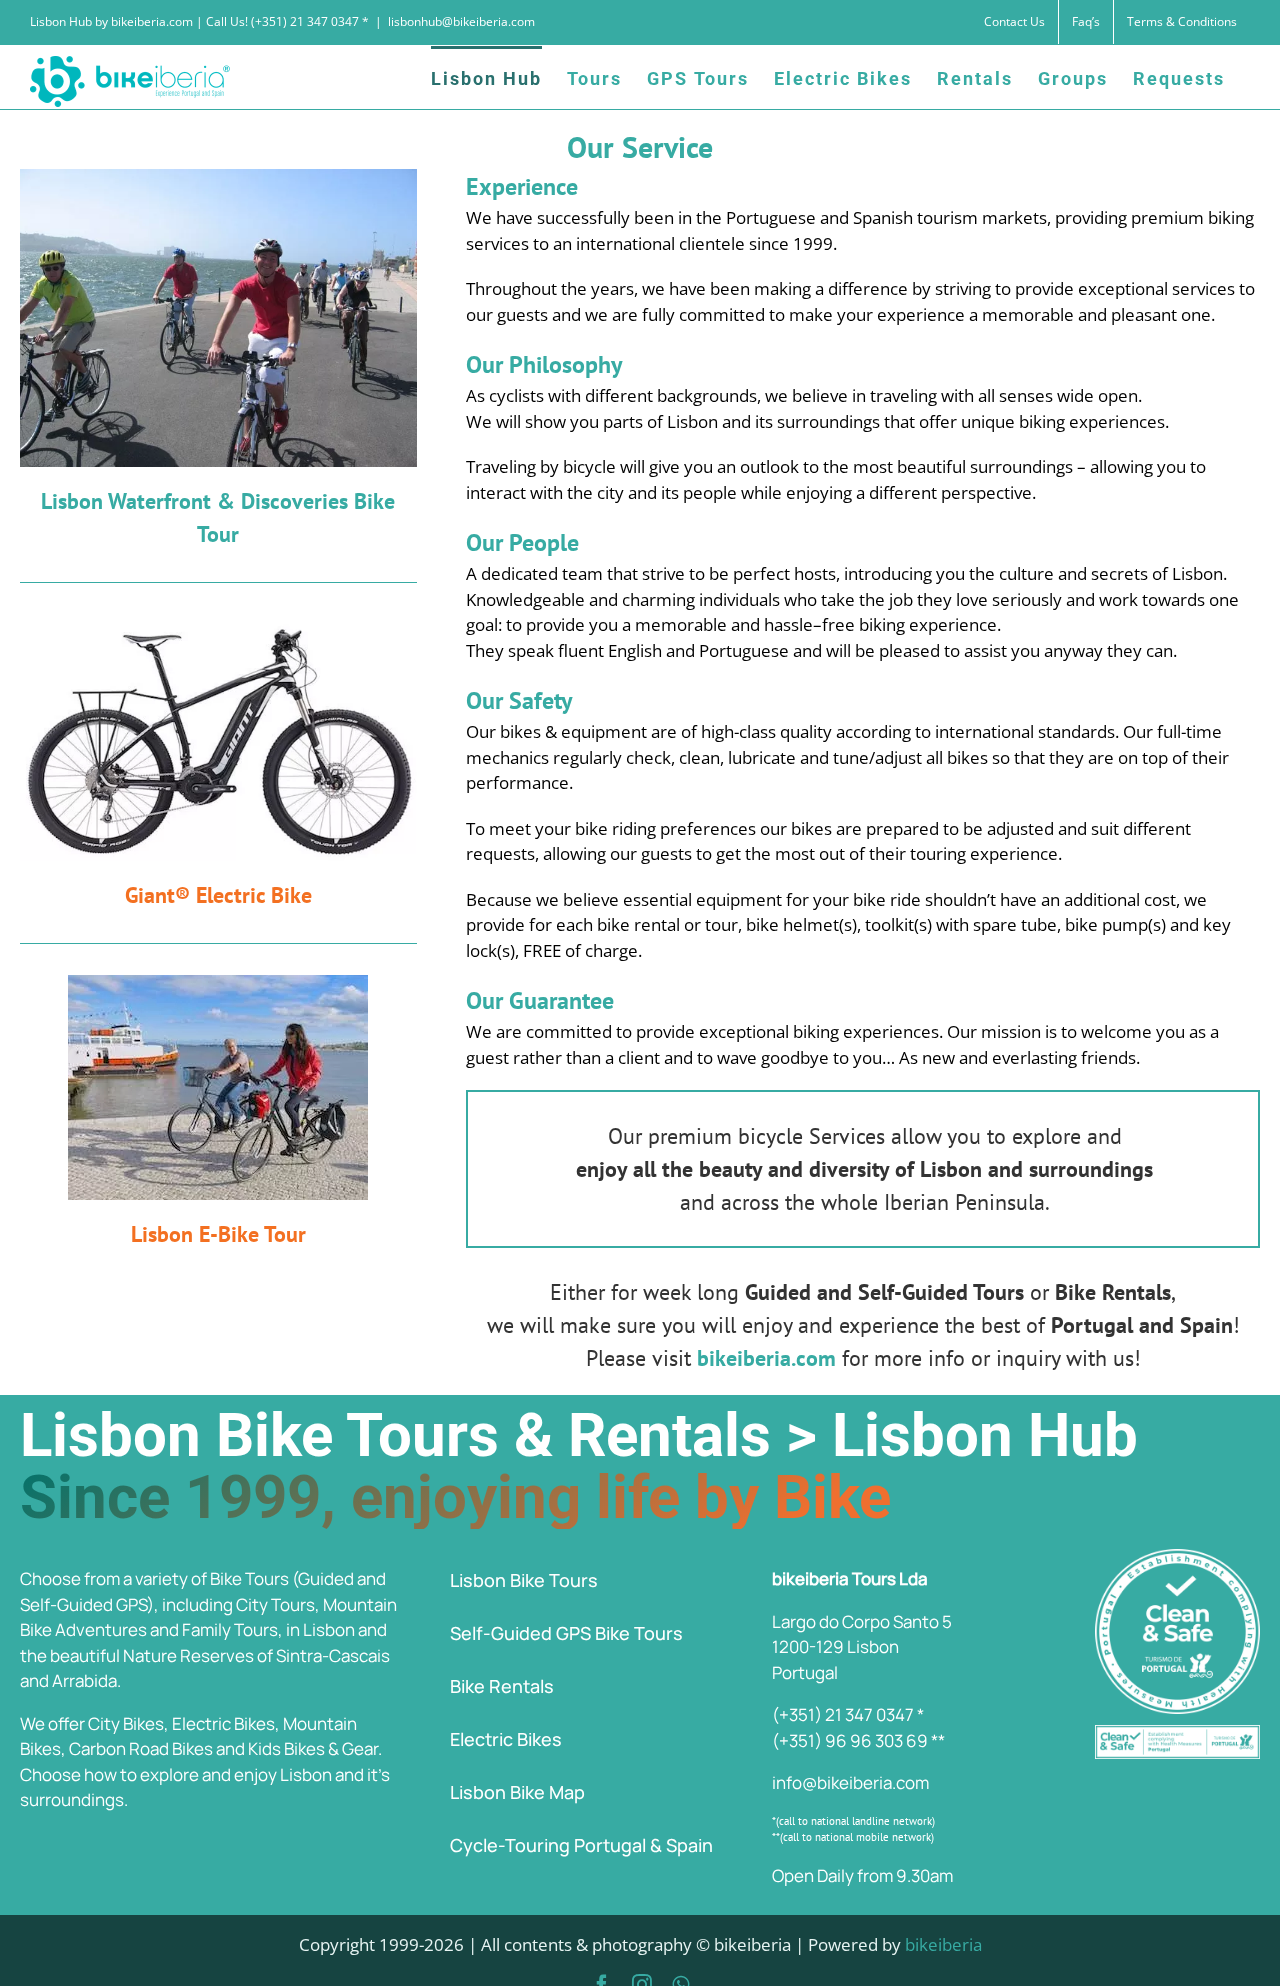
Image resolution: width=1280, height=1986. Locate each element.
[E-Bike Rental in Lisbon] (218, 622)
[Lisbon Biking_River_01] (218, 983)
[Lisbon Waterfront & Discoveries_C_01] (218, 177)
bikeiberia (943, 1944)
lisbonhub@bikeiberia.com (461, 21)
